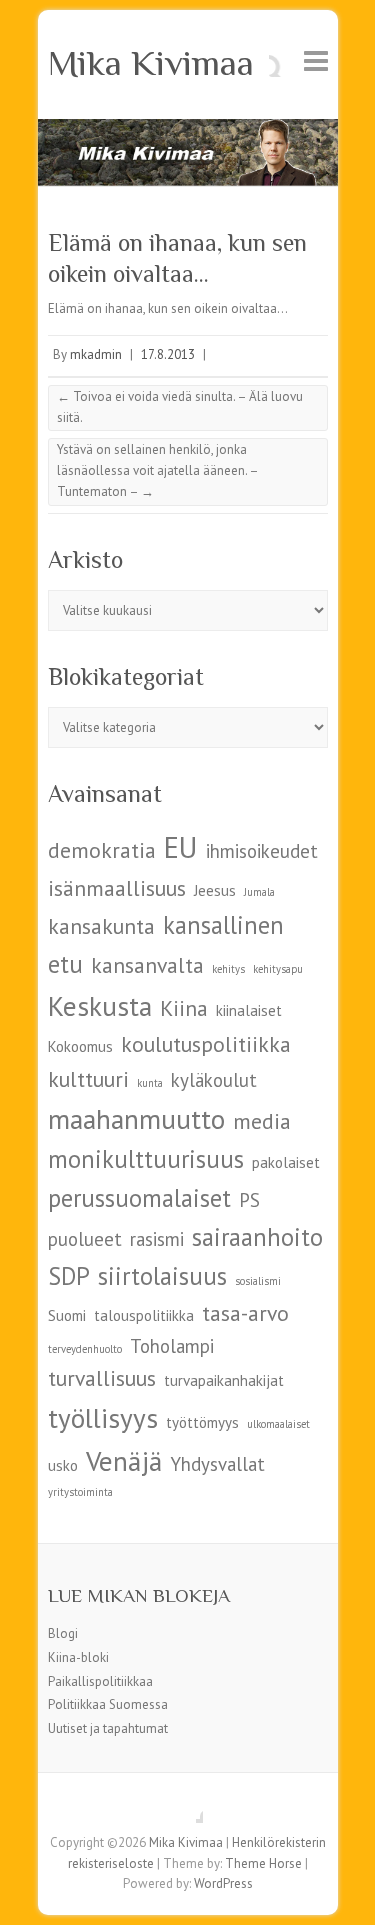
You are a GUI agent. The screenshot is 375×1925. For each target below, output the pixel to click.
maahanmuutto (136, 1118)
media (262, 1121)
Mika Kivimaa (151, 63)
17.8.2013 (168, 354)
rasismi (157, 1239)
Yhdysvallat (217, 1464)
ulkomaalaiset (278, 1424)
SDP (69, 1276)
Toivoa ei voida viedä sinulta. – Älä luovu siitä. (180, 407)
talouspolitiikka (144, 1315)
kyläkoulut (214, 1080)
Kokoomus (80, 1046)
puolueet (85, 1239)
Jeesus (215, 890)
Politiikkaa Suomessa (108, 1704)
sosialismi (258, 1281)
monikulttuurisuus (146, 1159)
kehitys (228, 969)
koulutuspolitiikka (206, 1044)
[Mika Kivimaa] (188, 128)
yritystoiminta (80, 1492)
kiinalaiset (249, 1010)
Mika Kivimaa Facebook (188, 1808)
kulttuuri (88, 1079)
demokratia (102, 850)
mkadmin (96, 354)
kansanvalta (147, 965)
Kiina (184, 1008)
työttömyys (202, 1422)
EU (181, 847)
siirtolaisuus (162, 1276)
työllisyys (103, 1417)
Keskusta (100, 1005)
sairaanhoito (257, 1237)
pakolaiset (286, 1162)
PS (249, 1200)
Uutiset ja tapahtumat (108, 1728)
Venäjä (124, 1460)
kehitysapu (278, 969)
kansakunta (101, 926)
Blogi (63, 1633)
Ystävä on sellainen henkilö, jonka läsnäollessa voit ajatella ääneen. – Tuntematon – (158, 470)
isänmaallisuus (117, 888)
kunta (150, 1083)
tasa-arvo (245, 1313)
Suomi (67, 1315)
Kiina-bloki (78, 1657)
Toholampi (172, 1346)
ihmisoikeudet (262, 851)
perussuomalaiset (139, 1198)
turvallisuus (102, 1378)
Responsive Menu (316, 60)
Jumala (259, 892)
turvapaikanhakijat (224, 1380)
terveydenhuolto (85, 1349)
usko (63, 1465)
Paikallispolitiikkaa (100, 1681)
